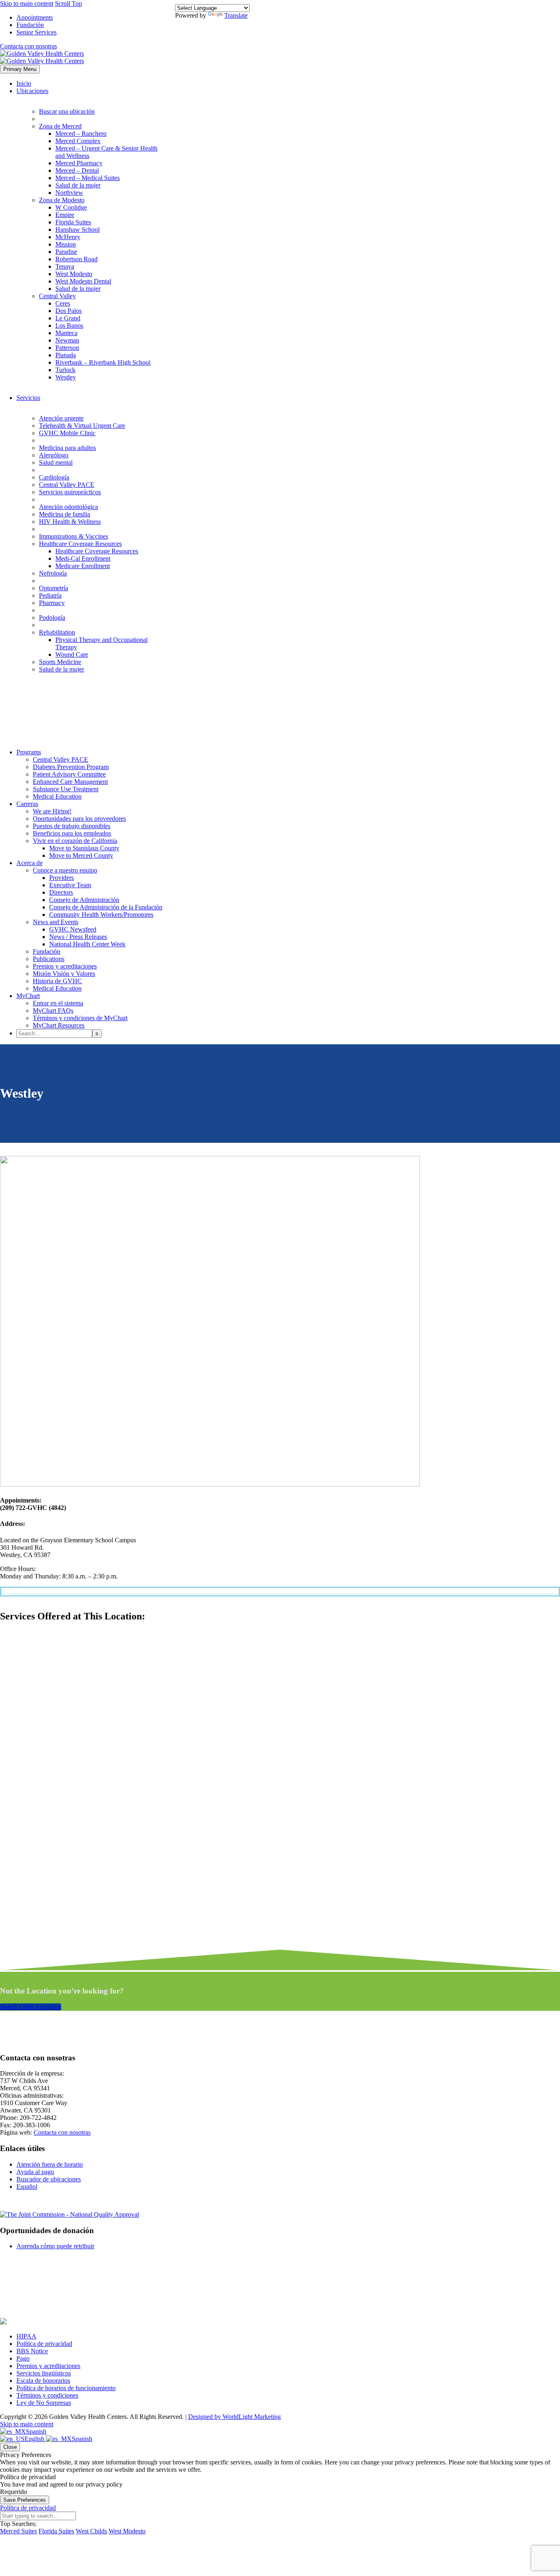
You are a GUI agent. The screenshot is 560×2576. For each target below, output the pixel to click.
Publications (49, 959)
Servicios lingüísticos (44, 2373)
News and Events (56, 922)
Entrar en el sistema (58, 1003)
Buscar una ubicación (67, 111)
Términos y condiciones (47, 2395)
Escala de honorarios (43, 2381)
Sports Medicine (60, 662)
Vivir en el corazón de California (75, 841)
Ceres (63, 303)
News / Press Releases (78, 937)
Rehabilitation (57, 632)
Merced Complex (78, 141)
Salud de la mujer (78, 185)
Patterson (67, 348)
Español (27, 2187)
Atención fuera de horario (50, 2164)
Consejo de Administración (84, 900)
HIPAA (26, 2336)
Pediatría (50, 595)
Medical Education (57, 796)
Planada (66, 355)
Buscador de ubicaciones (49, 2179)
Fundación (30, 25)
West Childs (91, 2531)
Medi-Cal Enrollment (83, 558)
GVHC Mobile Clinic (67, 433)
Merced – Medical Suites (88, 178)
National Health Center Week (87, 944)
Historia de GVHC (57, 981)
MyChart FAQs (53, 1011)
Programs (29, 752)
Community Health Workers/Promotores (101, 915)
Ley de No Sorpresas (44, 2403)
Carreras (27, 804)
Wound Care (72, 654)
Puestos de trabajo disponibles (72, 826)
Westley (66, 377)
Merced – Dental (77, 170)
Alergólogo (54, 455)
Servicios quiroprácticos (70, 492)
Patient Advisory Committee (69, 774)
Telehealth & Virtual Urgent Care (82, 426)
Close (10, 2447)
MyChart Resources (59, 1025)
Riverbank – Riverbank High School (103, 362)
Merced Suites (18, 2531)
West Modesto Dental (83, 281)
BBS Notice (32, 2351)
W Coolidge (71, 207)
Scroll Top (68, 3)
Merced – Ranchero (81, 134)
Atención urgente (61, 418)
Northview (69, 193)
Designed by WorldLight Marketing (234, 2417)
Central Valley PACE (67, 485)
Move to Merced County (81, 855)
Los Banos (69, 325)
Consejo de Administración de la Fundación (106, 907)
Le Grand (68, 318)
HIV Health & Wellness (70, 522)
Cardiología (54, 477)
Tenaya (65, 266)
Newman (67, 340)
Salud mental (56, 462)
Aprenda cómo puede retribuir (55, 2246)
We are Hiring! (52, 811)
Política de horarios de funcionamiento (66, 2388)
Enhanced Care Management (70, 782)
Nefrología (53, 573)
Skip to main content (27, 3)
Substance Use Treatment (66, 789)
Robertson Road (76, 259)
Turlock (65, 370)
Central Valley (57, 296)
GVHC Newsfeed (73, 929)
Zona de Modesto (62, 200)
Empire (65, 215)
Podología (52, 618)
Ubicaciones (32, 91)
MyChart (28, 996)
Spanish (36, 2431)
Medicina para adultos (67, 448)
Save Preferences (25, 2500)
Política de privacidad (44, 2344)
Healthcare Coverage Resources (80, 544)
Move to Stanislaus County (84, 848)
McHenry (68, 237)
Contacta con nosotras (28, 46)
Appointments (35, 17)
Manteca (66, 333)
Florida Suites (73, 222)
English (35, 2439)
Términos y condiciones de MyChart (80, 1018)
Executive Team (70, 885)
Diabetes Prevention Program (71, 767)
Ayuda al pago (35, 2172)
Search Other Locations (31, 2007)
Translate (236, 15)
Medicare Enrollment (83, 566)
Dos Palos (68, 311)
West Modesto (74, 274)
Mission (66, 244)
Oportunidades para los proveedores (79, 819)
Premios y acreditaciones (65, 966)
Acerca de (30, 863)
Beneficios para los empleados (72, 833)
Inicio (24, 83)
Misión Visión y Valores (64, 974)
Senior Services (36, 32)
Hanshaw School (77, 230)
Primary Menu (20, 69)
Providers (61, 878)
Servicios (28, 398)
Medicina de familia (65, 514)
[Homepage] (42, 57)
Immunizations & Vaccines (74, 536)
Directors (61, 892)
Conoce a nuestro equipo (65, 870)
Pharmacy (52, 603)
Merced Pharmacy (79, 163)
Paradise (66, 252)
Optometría (53, 588)
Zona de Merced (60, 126)
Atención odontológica (68, 507)
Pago (23, 2358)
